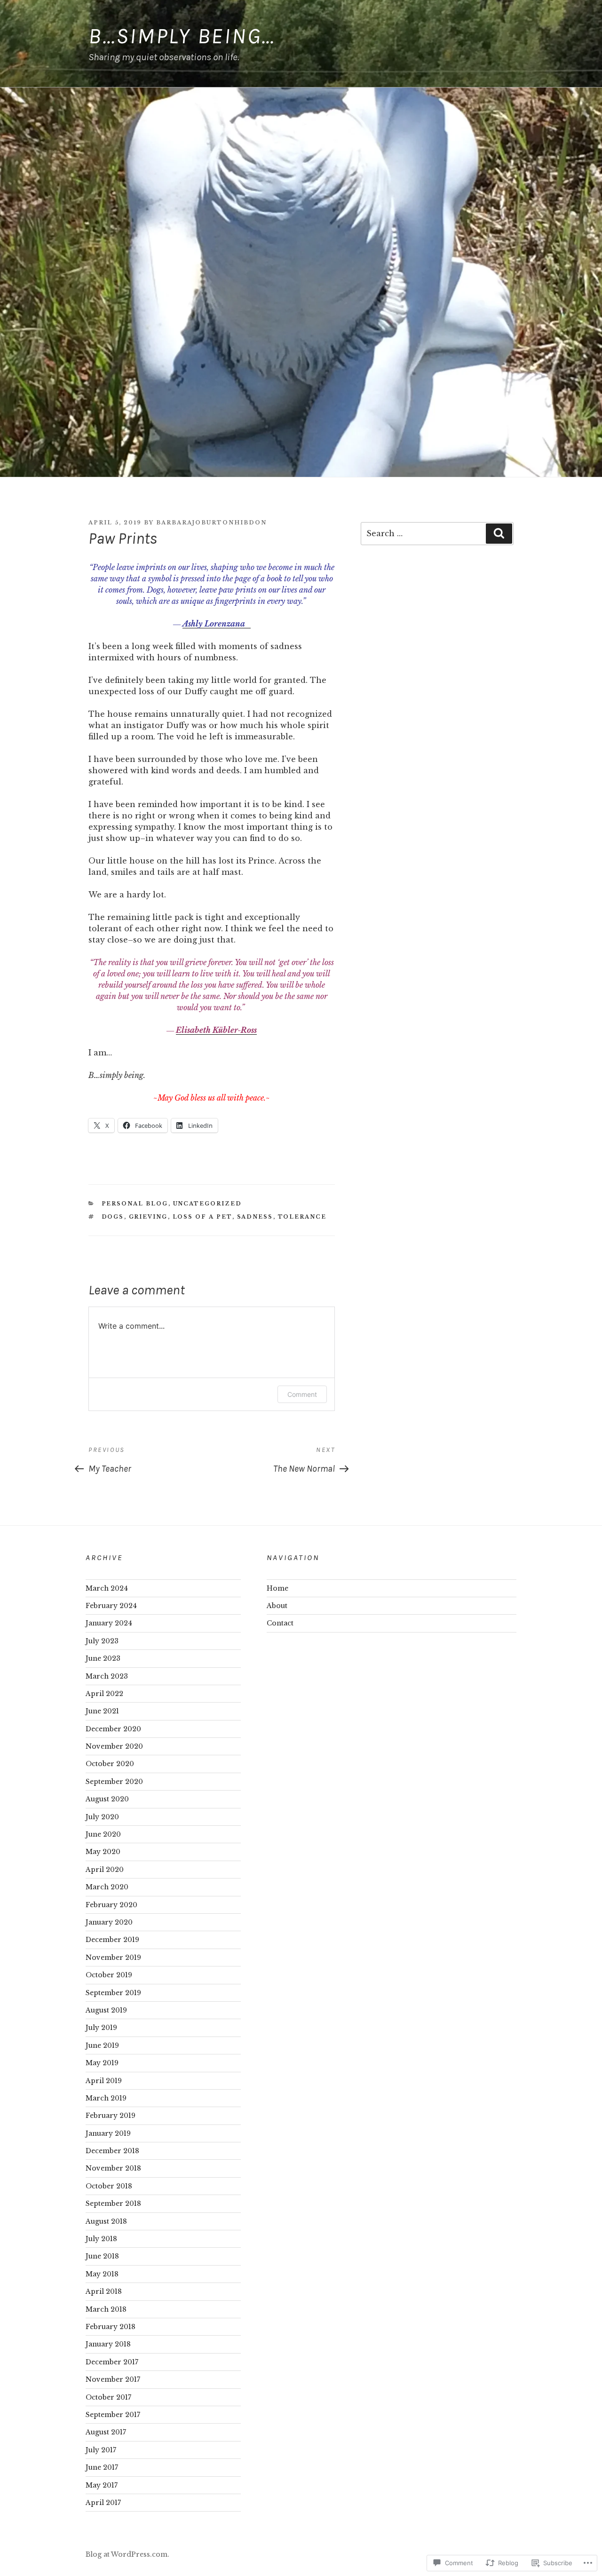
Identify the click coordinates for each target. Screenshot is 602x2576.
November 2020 (114, 1746)
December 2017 (112, 2362)
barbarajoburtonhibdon (211, 523)
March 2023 (107, 1676)
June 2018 (102, 2256)
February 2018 (111, 2327)
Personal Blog (135, 1204)
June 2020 (103, 1834)
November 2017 (113, 2379)
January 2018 (108, 2344)
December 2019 (112, 1940)
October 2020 (110, 1764)
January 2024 (109, 1623)
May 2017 (102, 2485)
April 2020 (105, 1870)
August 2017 (106, 2432)
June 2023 (103, 1658)
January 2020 (109, 1922)
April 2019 (104, 2081)
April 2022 (104, 1694)
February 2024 (111, 1606)
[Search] (499, 533)
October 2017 (108, 2397)
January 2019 (108, 2133)
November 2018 (113, 2168)
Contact (280, 1623)
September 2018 (113, 2203)
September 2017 (113, 2415)
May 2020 (103, 1852)
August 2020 (107, 1799)
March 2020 (107, 1887)
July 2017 (101, 2450)
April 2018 (104, 2291)
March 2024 (107, 1588)
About (277, 1606)
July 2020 (102, 1817)
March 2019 (106, 2098)
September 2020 (114, 1782)
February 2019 (111, 2116)
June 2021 (102, 1711)
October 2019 (109, 1975)
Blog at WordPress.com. (127, 2554)
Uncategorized (208, 1204)
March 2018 (106, 2309)
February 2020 (111, 1905)
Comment (302, 1394)
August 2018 (106, 2221)
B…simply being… (182, 36)
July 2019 (101, 2028)
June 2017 (102, 2467)
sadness (255, 1217)
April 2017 (103, 2503)
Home (277, 1588)
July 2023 (102, 1641)
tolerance (302, 1217)
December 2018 (112, 2151)
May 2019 (102, 2063)
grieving (148, 1217)
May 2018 (102, 2274)
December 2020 (113, 1729)
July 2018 (101, 2239)
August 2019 (106, 2010)
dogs (113, 1217)
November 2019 (113, 1958)
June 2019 (102, 2045)
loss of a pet (202, 1217)
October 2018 (109, 2186)
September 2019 (113, 1993)
